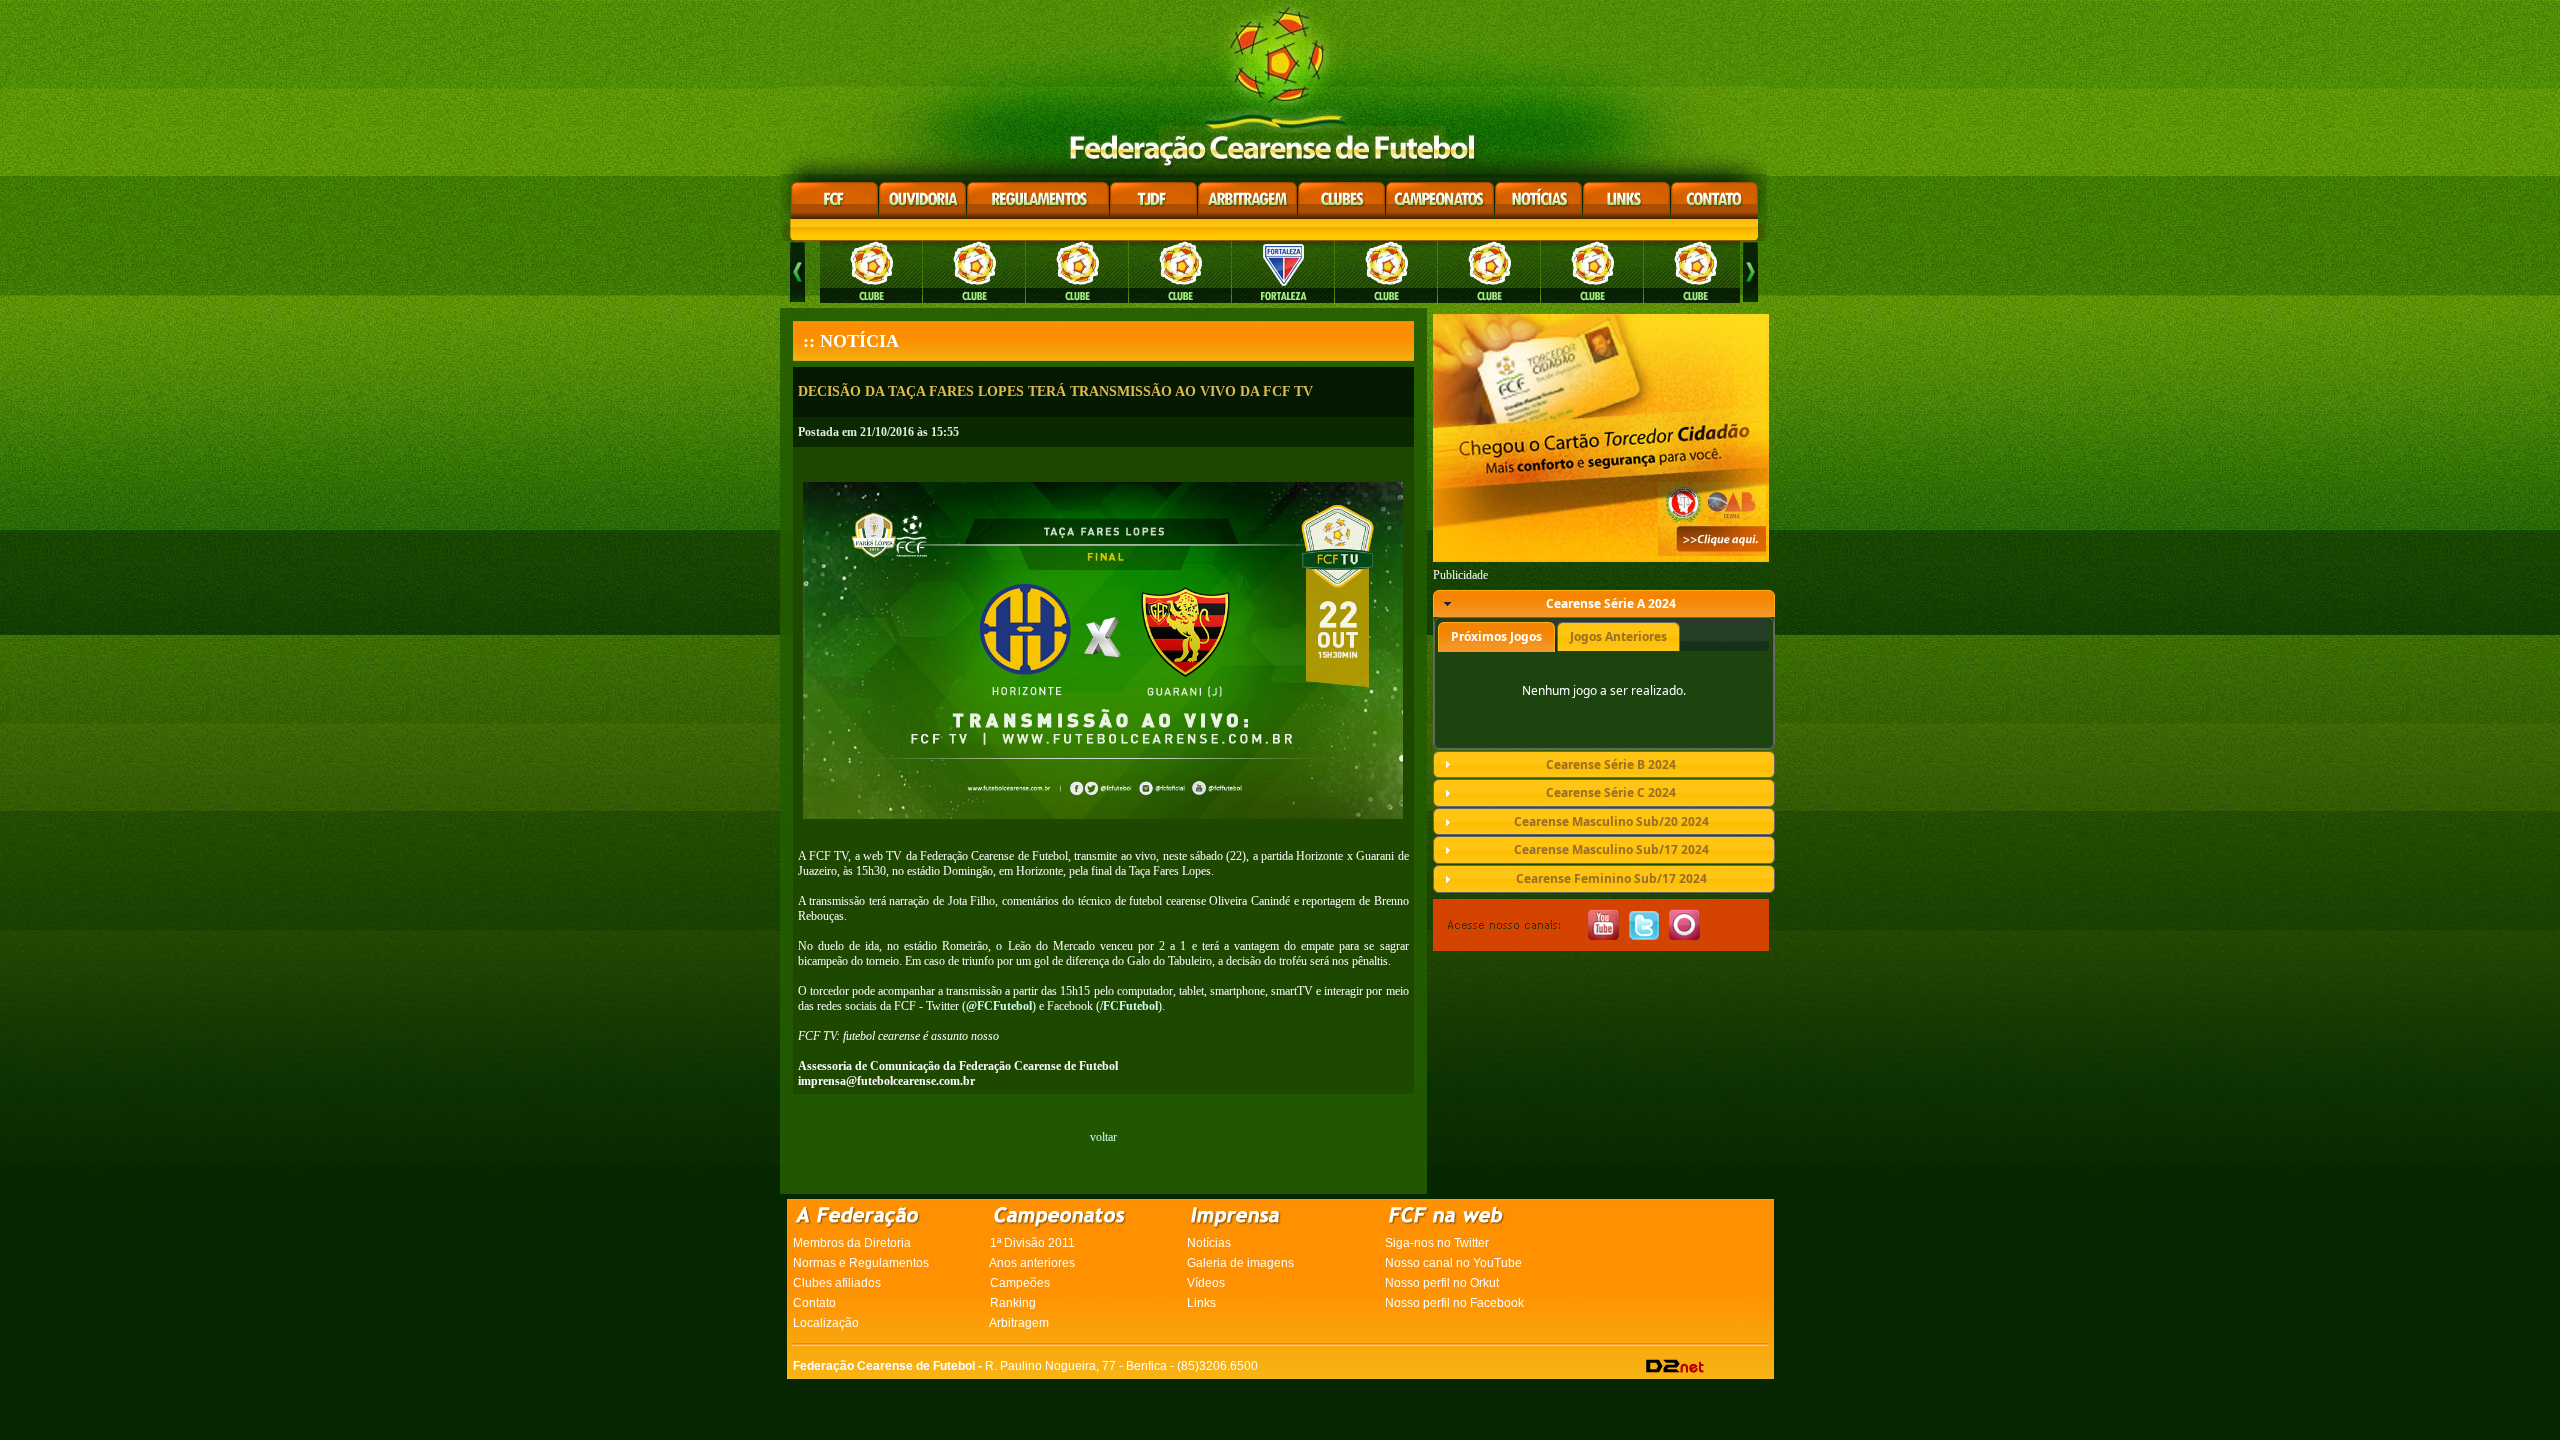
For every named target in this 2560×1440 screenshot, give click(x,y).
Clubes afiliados (837, 1283)
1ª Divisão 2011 (1032, 1243)
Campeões (1020, 1283)
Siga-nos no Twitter (1437, 1243)
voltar (1103, 1137)
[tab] (1604, 604)
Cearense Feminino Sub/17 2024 (1611, 878)
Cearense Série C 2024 (1611, 792)
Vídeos (1206, 1283)
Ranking (1013, 1303)
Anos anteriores (1032, 1263)
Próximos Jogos (1496, 636)
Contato (814, 1303)
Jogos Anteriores (1618, 636)
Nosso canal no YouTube (1453, 1263)
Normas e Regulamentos (861, 1263)
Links (1201, 1303)
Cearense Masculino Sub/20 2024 (1611, 821)
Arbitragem (1019, 1323)
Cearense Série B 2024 (1611, 764)
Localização (826, 1323)
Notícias (1209, 1243)
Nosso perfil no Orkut (1442, 1283)
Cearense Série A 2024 (1611, 603)
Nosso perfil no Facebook (1454, 1303)
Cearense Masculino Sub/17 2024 (1611, 849)
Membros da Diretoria (852, 1243)
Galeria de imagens (1240, 1263)
